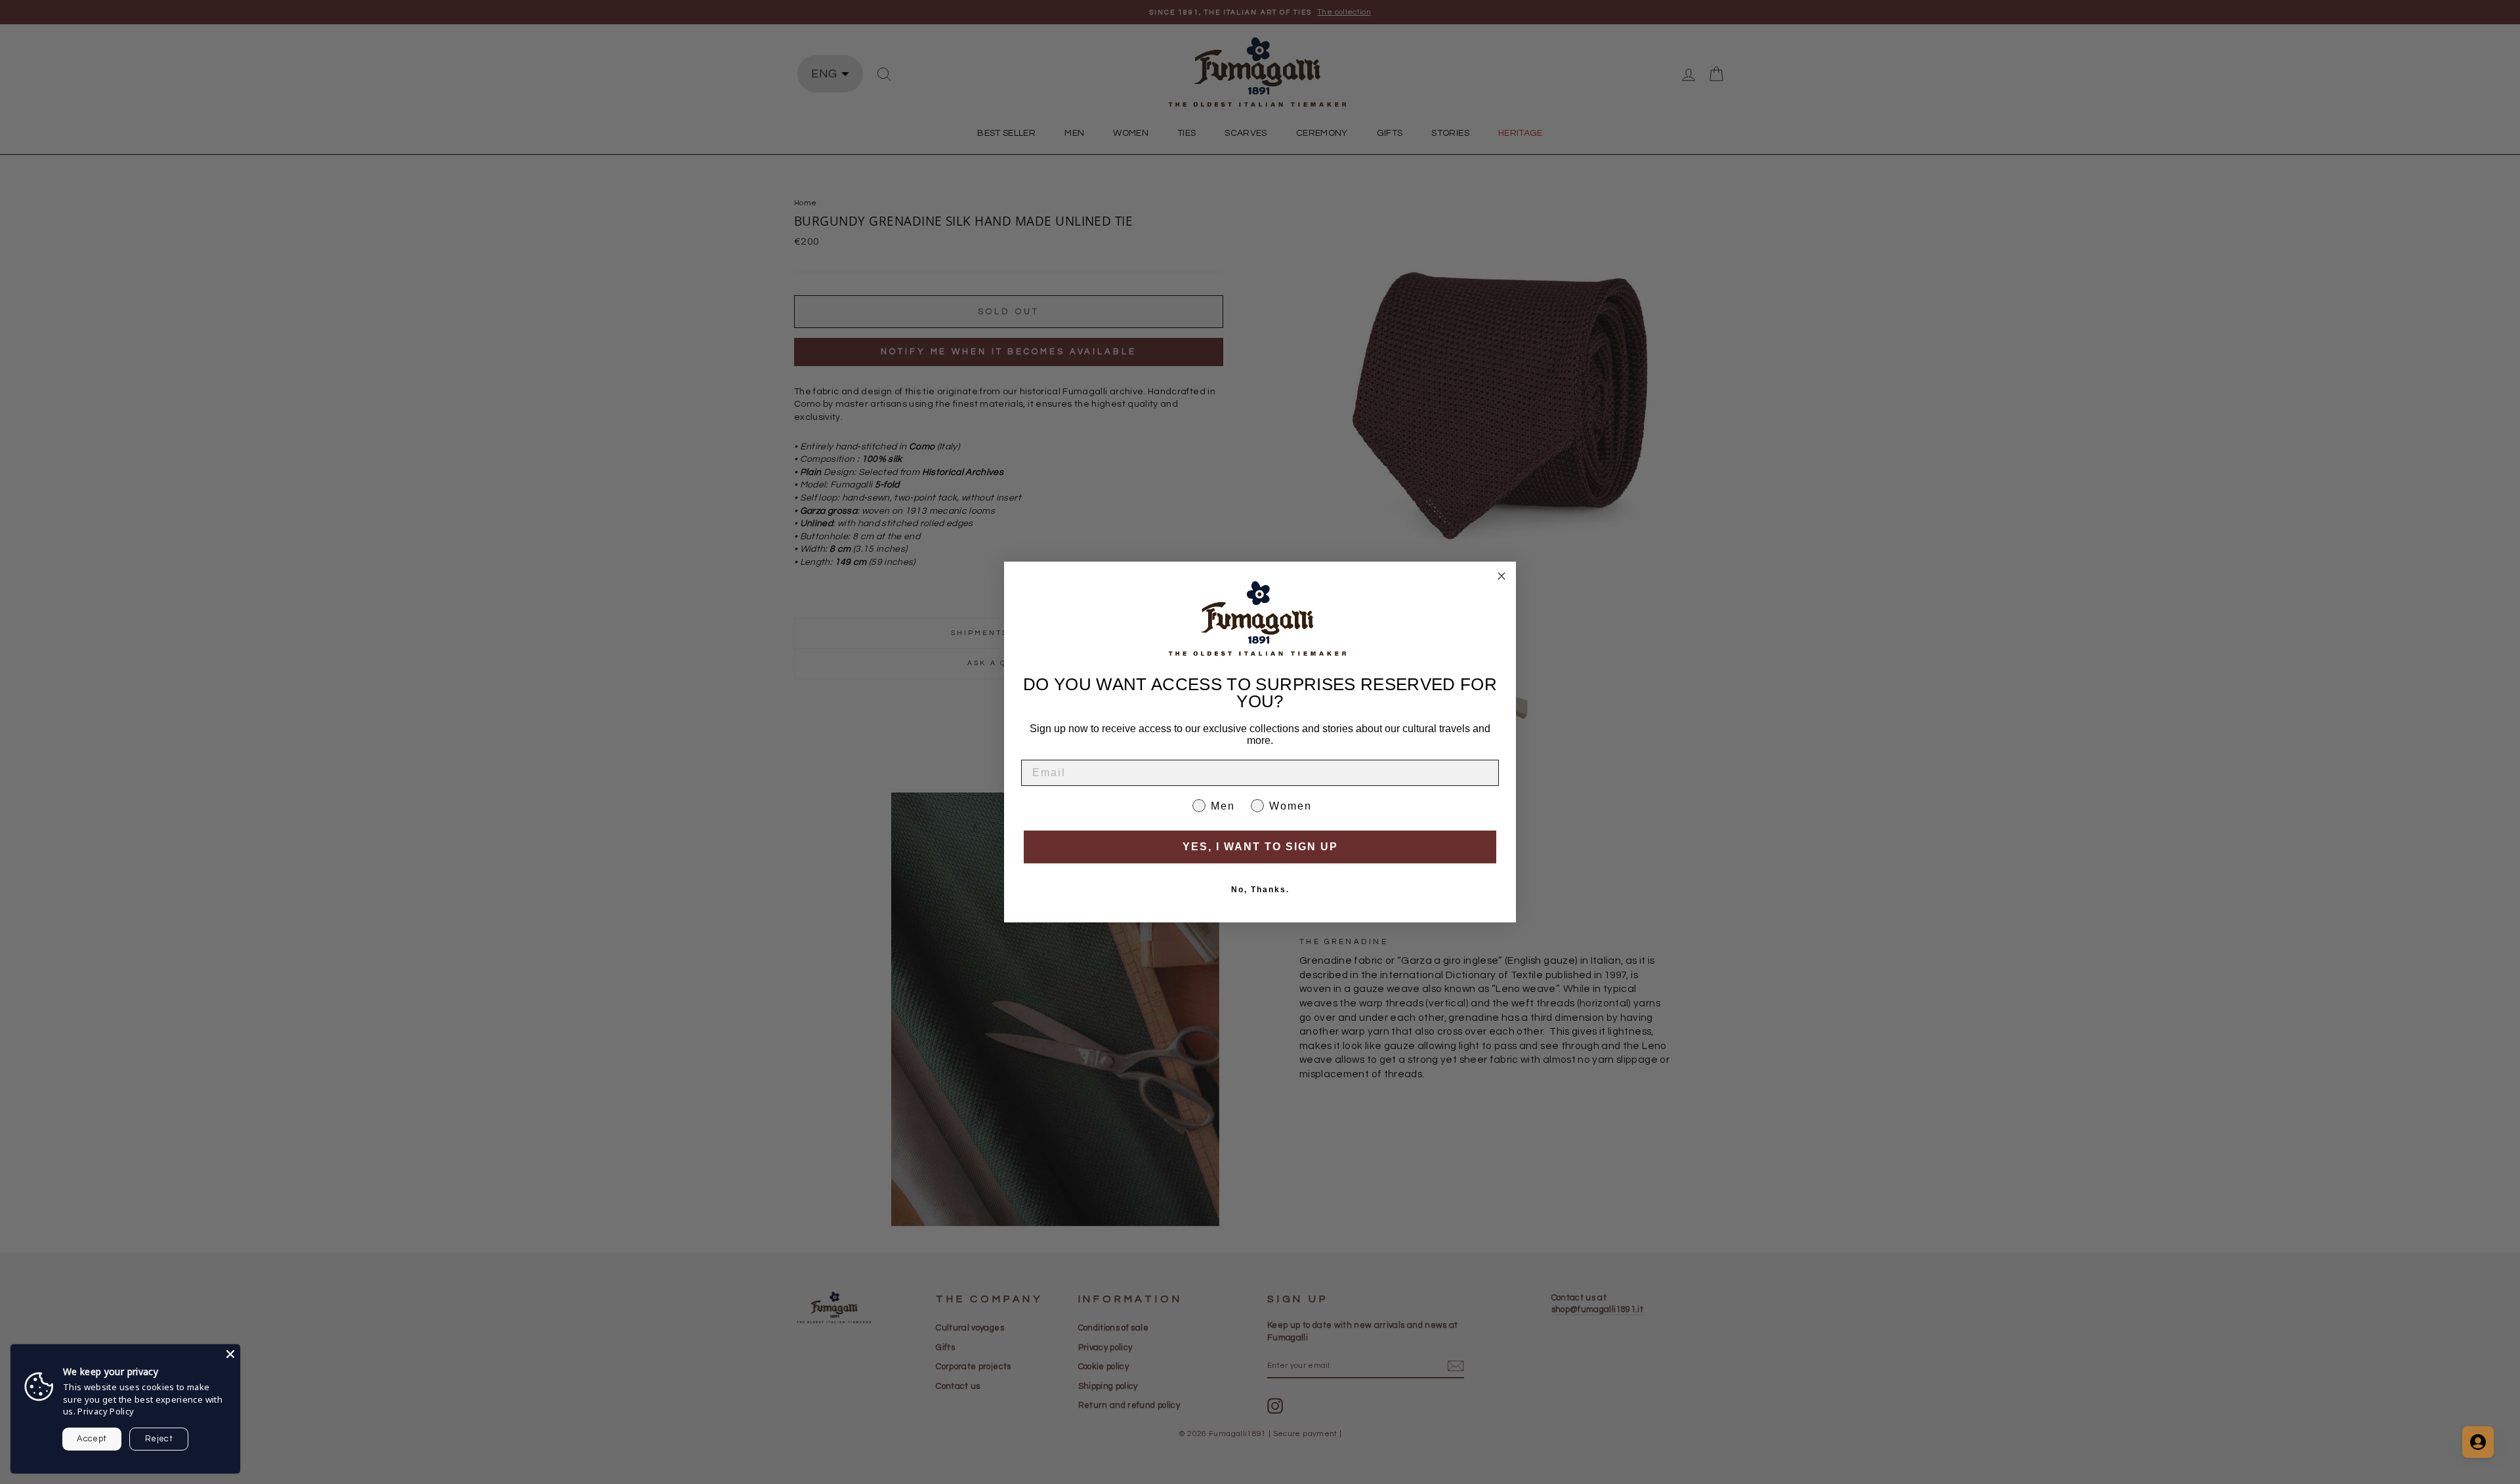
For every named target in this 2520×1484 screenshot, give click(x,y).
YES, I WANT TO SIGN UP (1260, 847)
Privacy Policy (106, 1411)
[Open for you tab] (2478, 1442)
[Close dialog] (1501, 576)
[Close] (230, 1354)
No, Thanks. (1260, 890)
